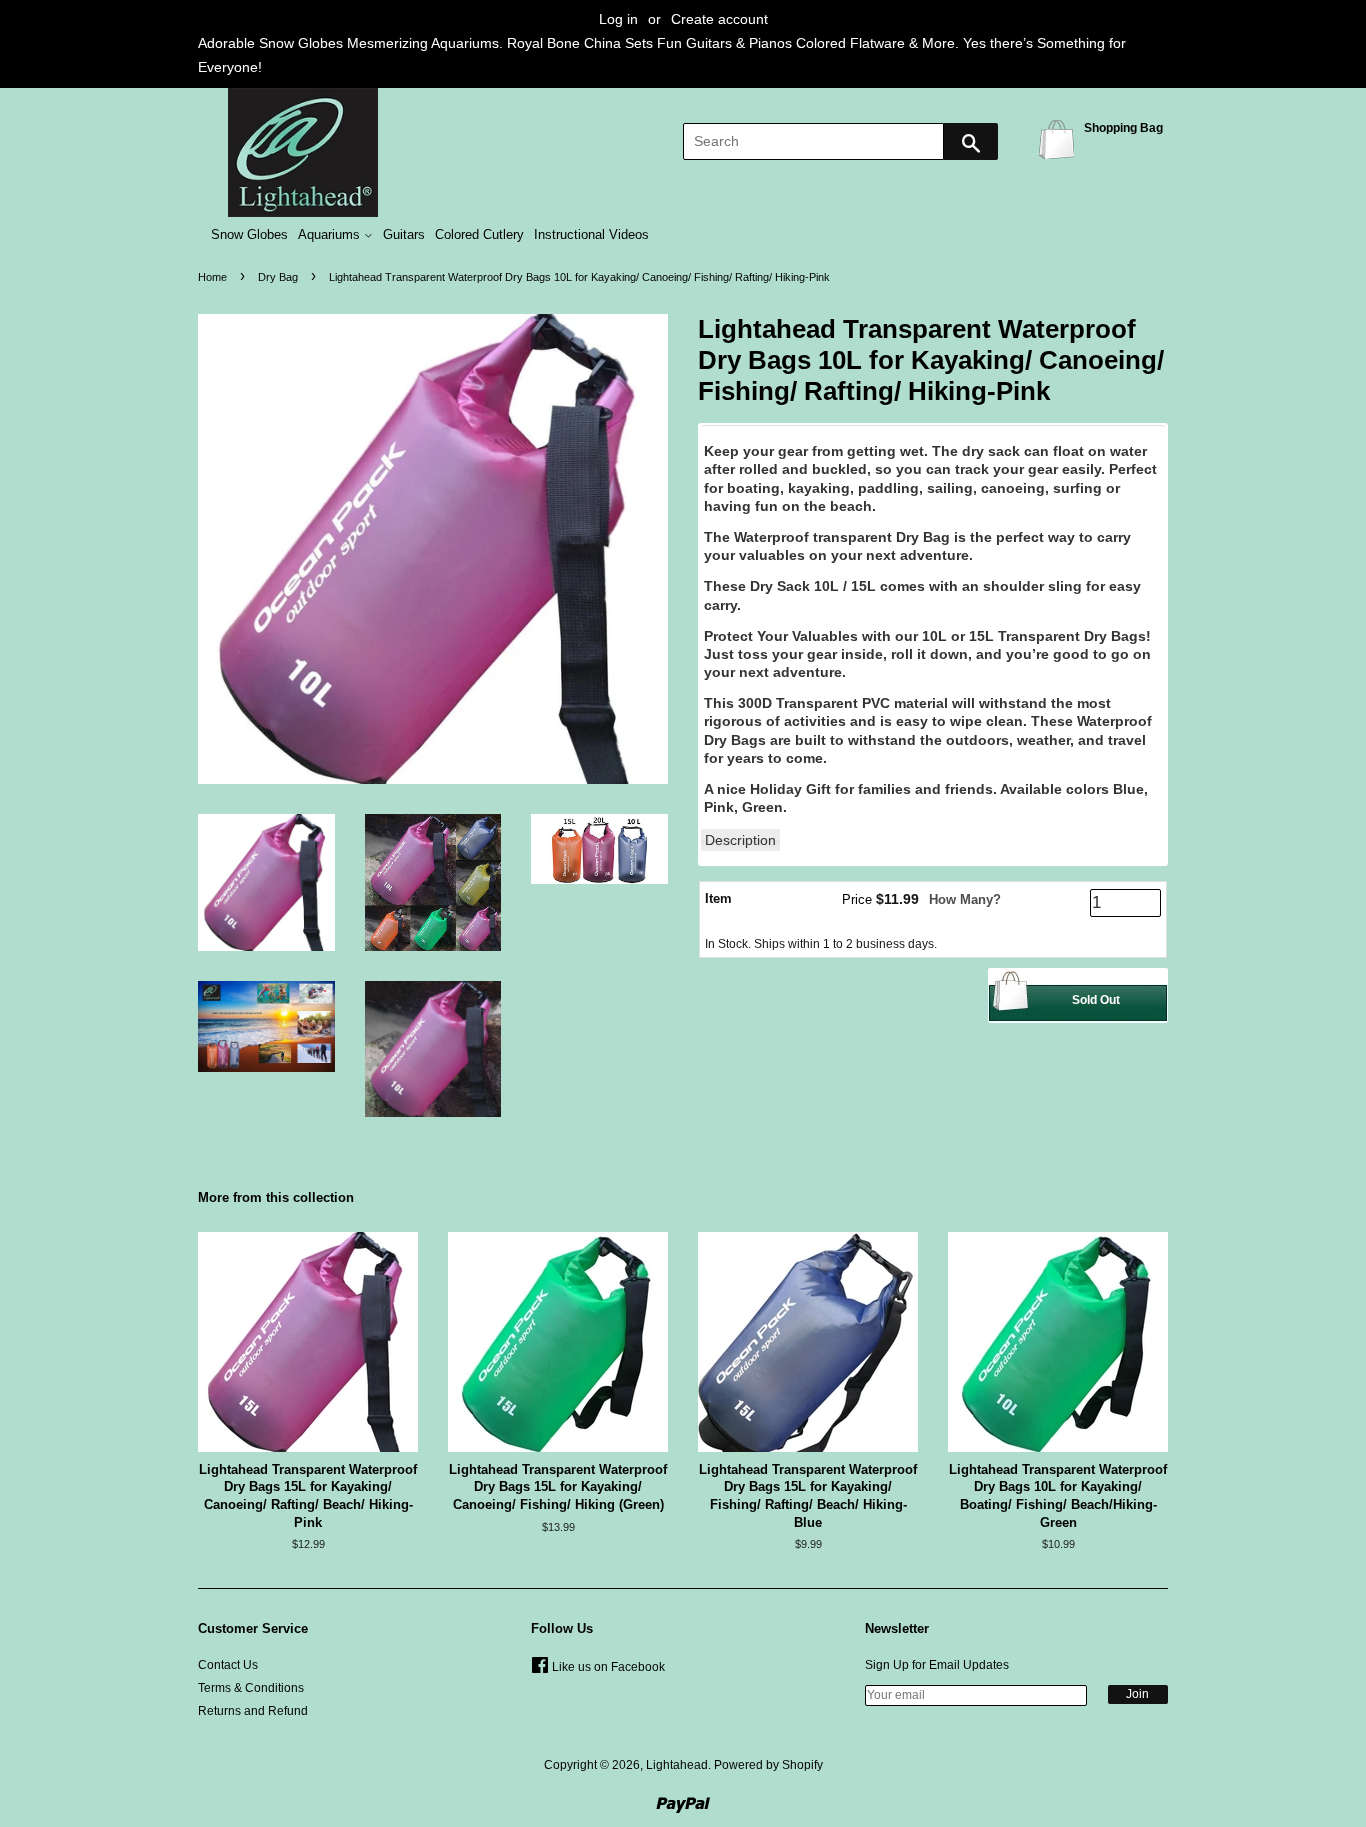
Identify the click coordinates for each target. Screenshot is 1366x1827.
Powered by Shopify (768, 1765)
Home (212, 277)
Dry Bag (278, 277)
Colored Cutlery (479, 235)
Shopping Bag (1060, 138)
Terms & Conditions (251, 1688)
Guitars (404, 235)
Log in (618, 19)
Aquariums (331, 235)
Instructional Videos (591, 235)
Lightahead (677, 1765)
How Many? (965, 899)
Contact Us (228, 1665)
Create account (719, 19)
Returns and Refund (253, 1711)
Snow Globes (249, 235)
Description (740, 840)
